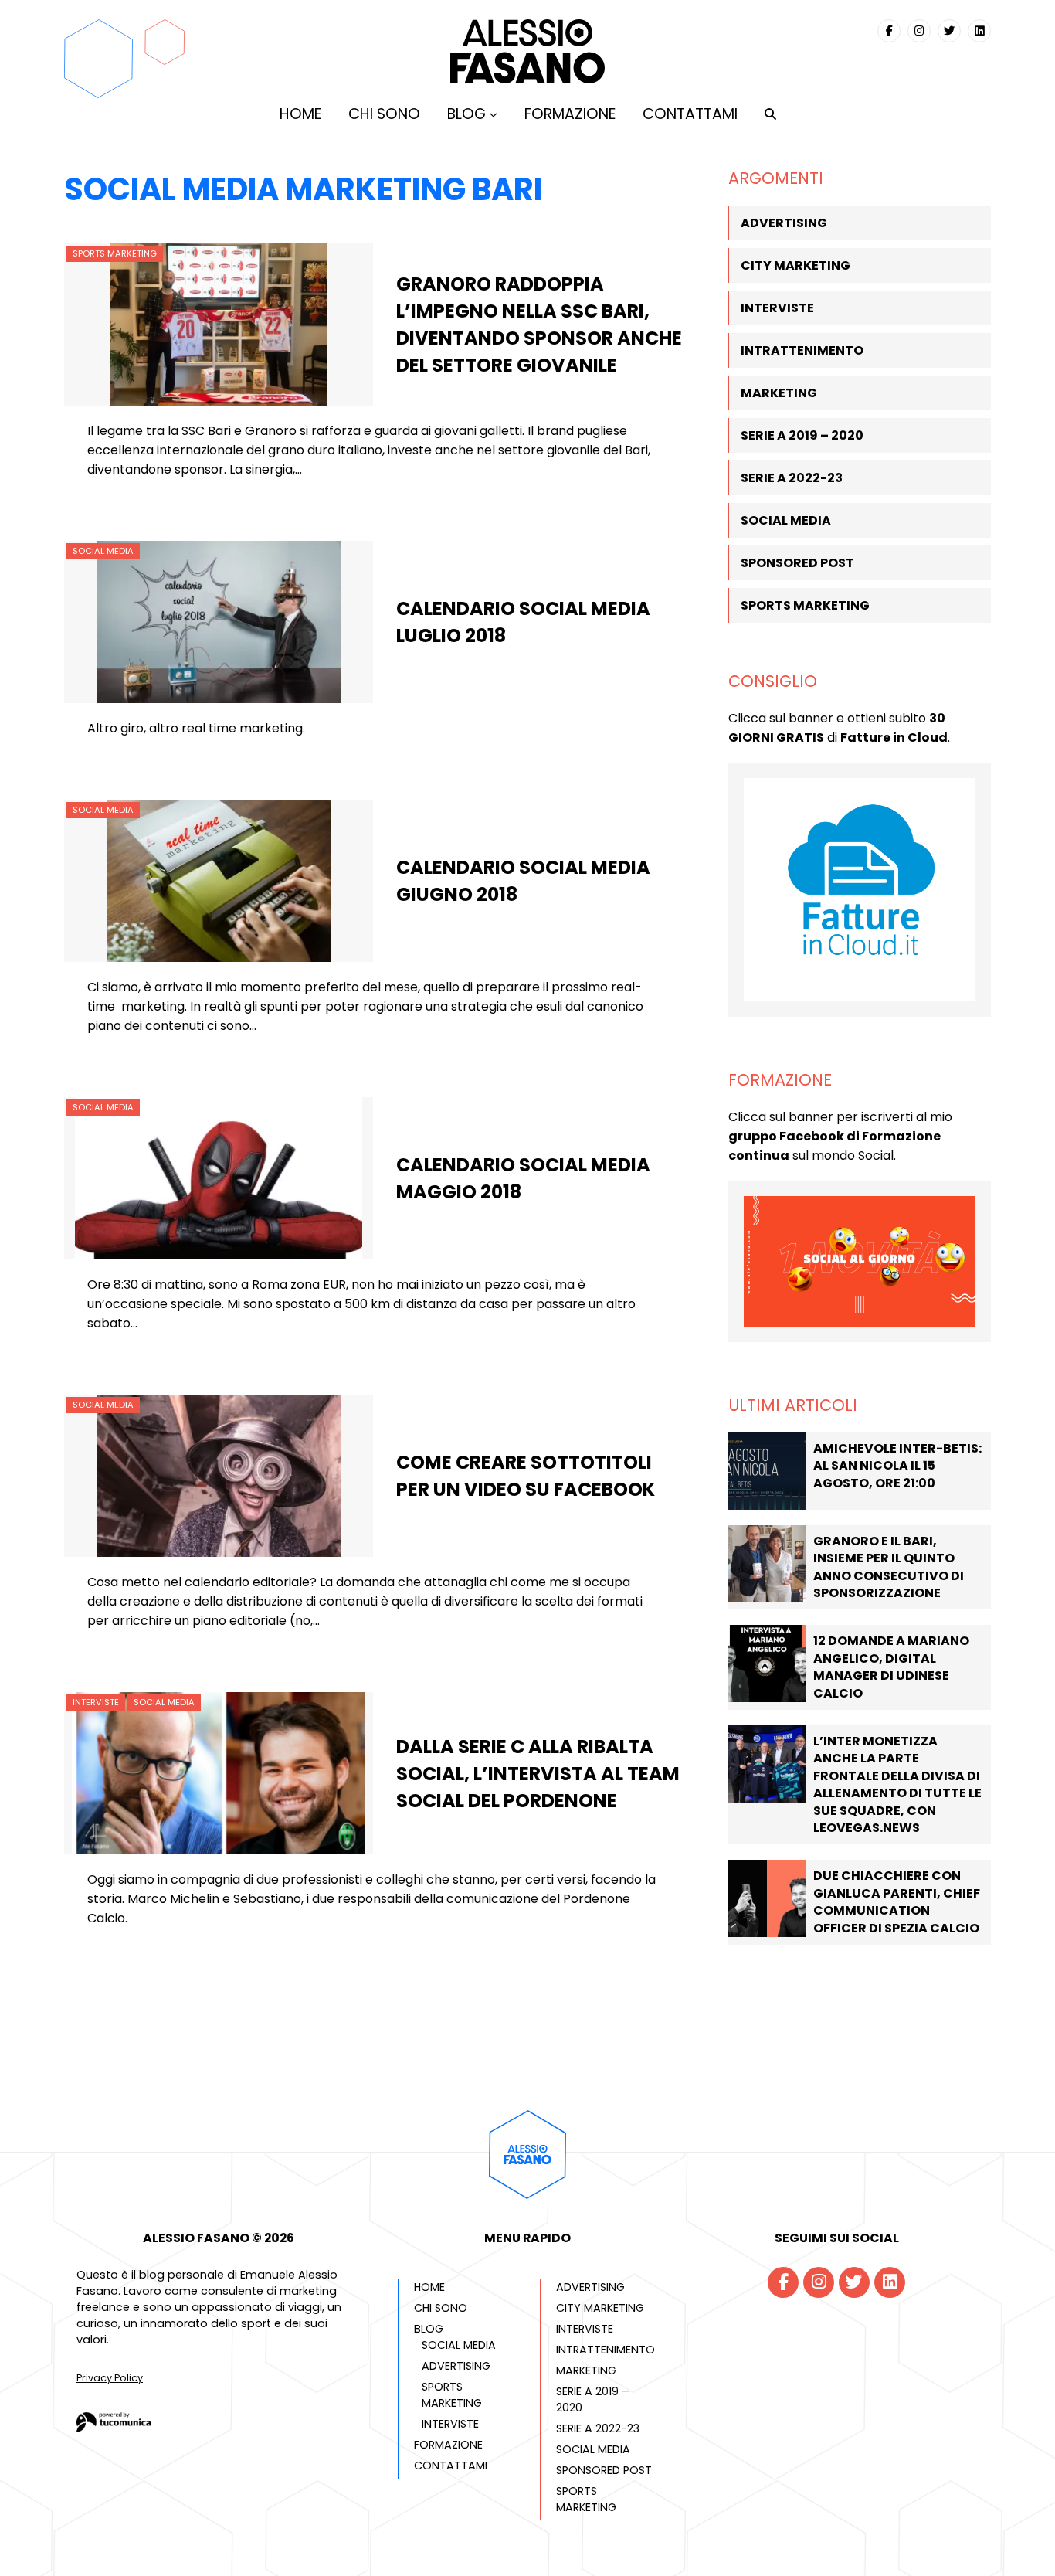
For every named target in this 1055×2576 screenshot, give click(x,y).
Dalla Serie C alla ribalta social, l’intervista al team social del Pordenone (538, 1774)
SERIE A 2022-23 (792, 478)
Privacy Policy (110, 2378)
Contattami (690, 114)
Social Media (103, 551)
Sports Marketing (115, 253)
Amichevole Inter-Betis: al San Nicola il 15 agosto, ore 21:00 (897, 1466)
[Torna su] (527, 2202)
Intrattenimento (802, 350)
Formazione (570, 114)
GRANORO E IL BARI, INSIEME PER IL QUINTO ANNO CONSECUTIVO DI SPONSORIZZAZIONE (889, 1567)
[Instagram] (919, 31)
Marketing (779, 393)
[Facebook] (889, 31)
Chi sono (384, 114)
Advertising (784, 223)
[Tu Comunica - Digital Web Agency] (114, 2428)
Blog (466, 114)
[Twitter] (949, 31)
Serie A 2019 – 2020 (802, 435)
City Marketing (795, 265)
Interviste (96, 1702)
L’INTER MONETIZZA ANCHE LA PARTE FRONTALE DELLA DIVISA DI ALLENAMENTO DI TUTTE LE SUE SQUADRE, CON (897, 1776)
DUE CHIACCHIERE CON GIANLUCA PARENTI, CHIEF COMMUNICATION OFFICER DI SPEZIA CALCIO (897, 1901)
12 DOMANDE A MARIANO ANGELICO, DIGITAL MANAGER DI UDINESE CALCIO (891, 1667)
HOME (300, 114)
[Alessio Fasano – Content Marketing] (527, 79)
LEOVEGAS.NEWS (867, 1828)
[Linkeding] (979, 31)
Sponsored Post (797, 563)
